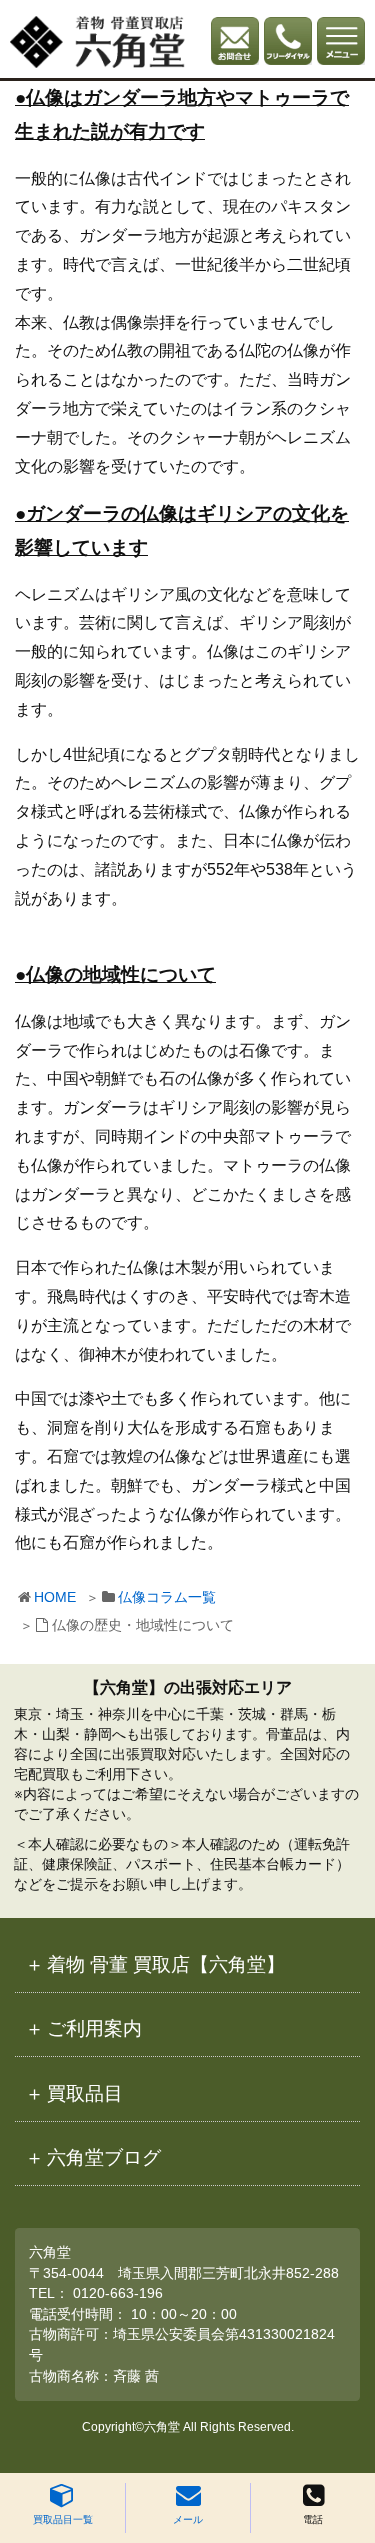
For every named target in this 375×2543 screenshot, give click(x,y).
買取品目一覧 (63, 2519)
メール (188, 2519)
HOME (55, 1597)
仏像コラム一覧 (167, 1597)
